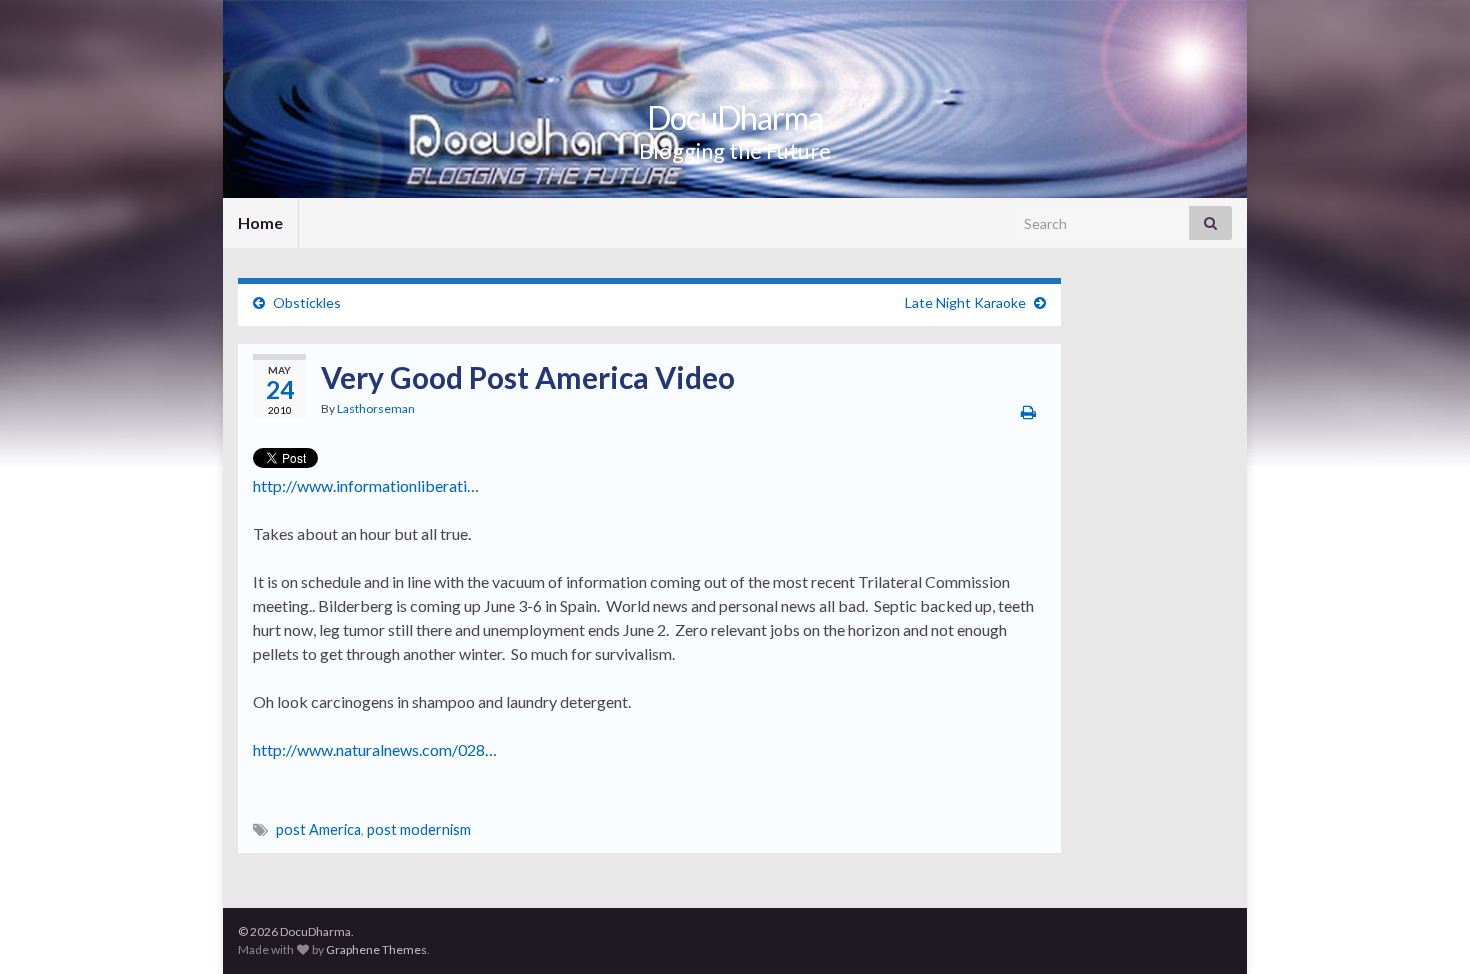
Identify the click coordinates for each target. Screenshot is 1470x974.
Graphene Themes (376, 949)
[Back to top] (1425, 929)
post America (318, 829)
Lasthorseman (376, 408)
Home (260, 222)
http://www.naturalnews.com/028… (375, 749)
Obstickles (307, 302)
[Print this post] (1028, 411)
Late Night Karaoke (965, 302)
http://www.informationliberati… (366, 485)
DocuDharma (735, 117)
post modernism (419, 829)
